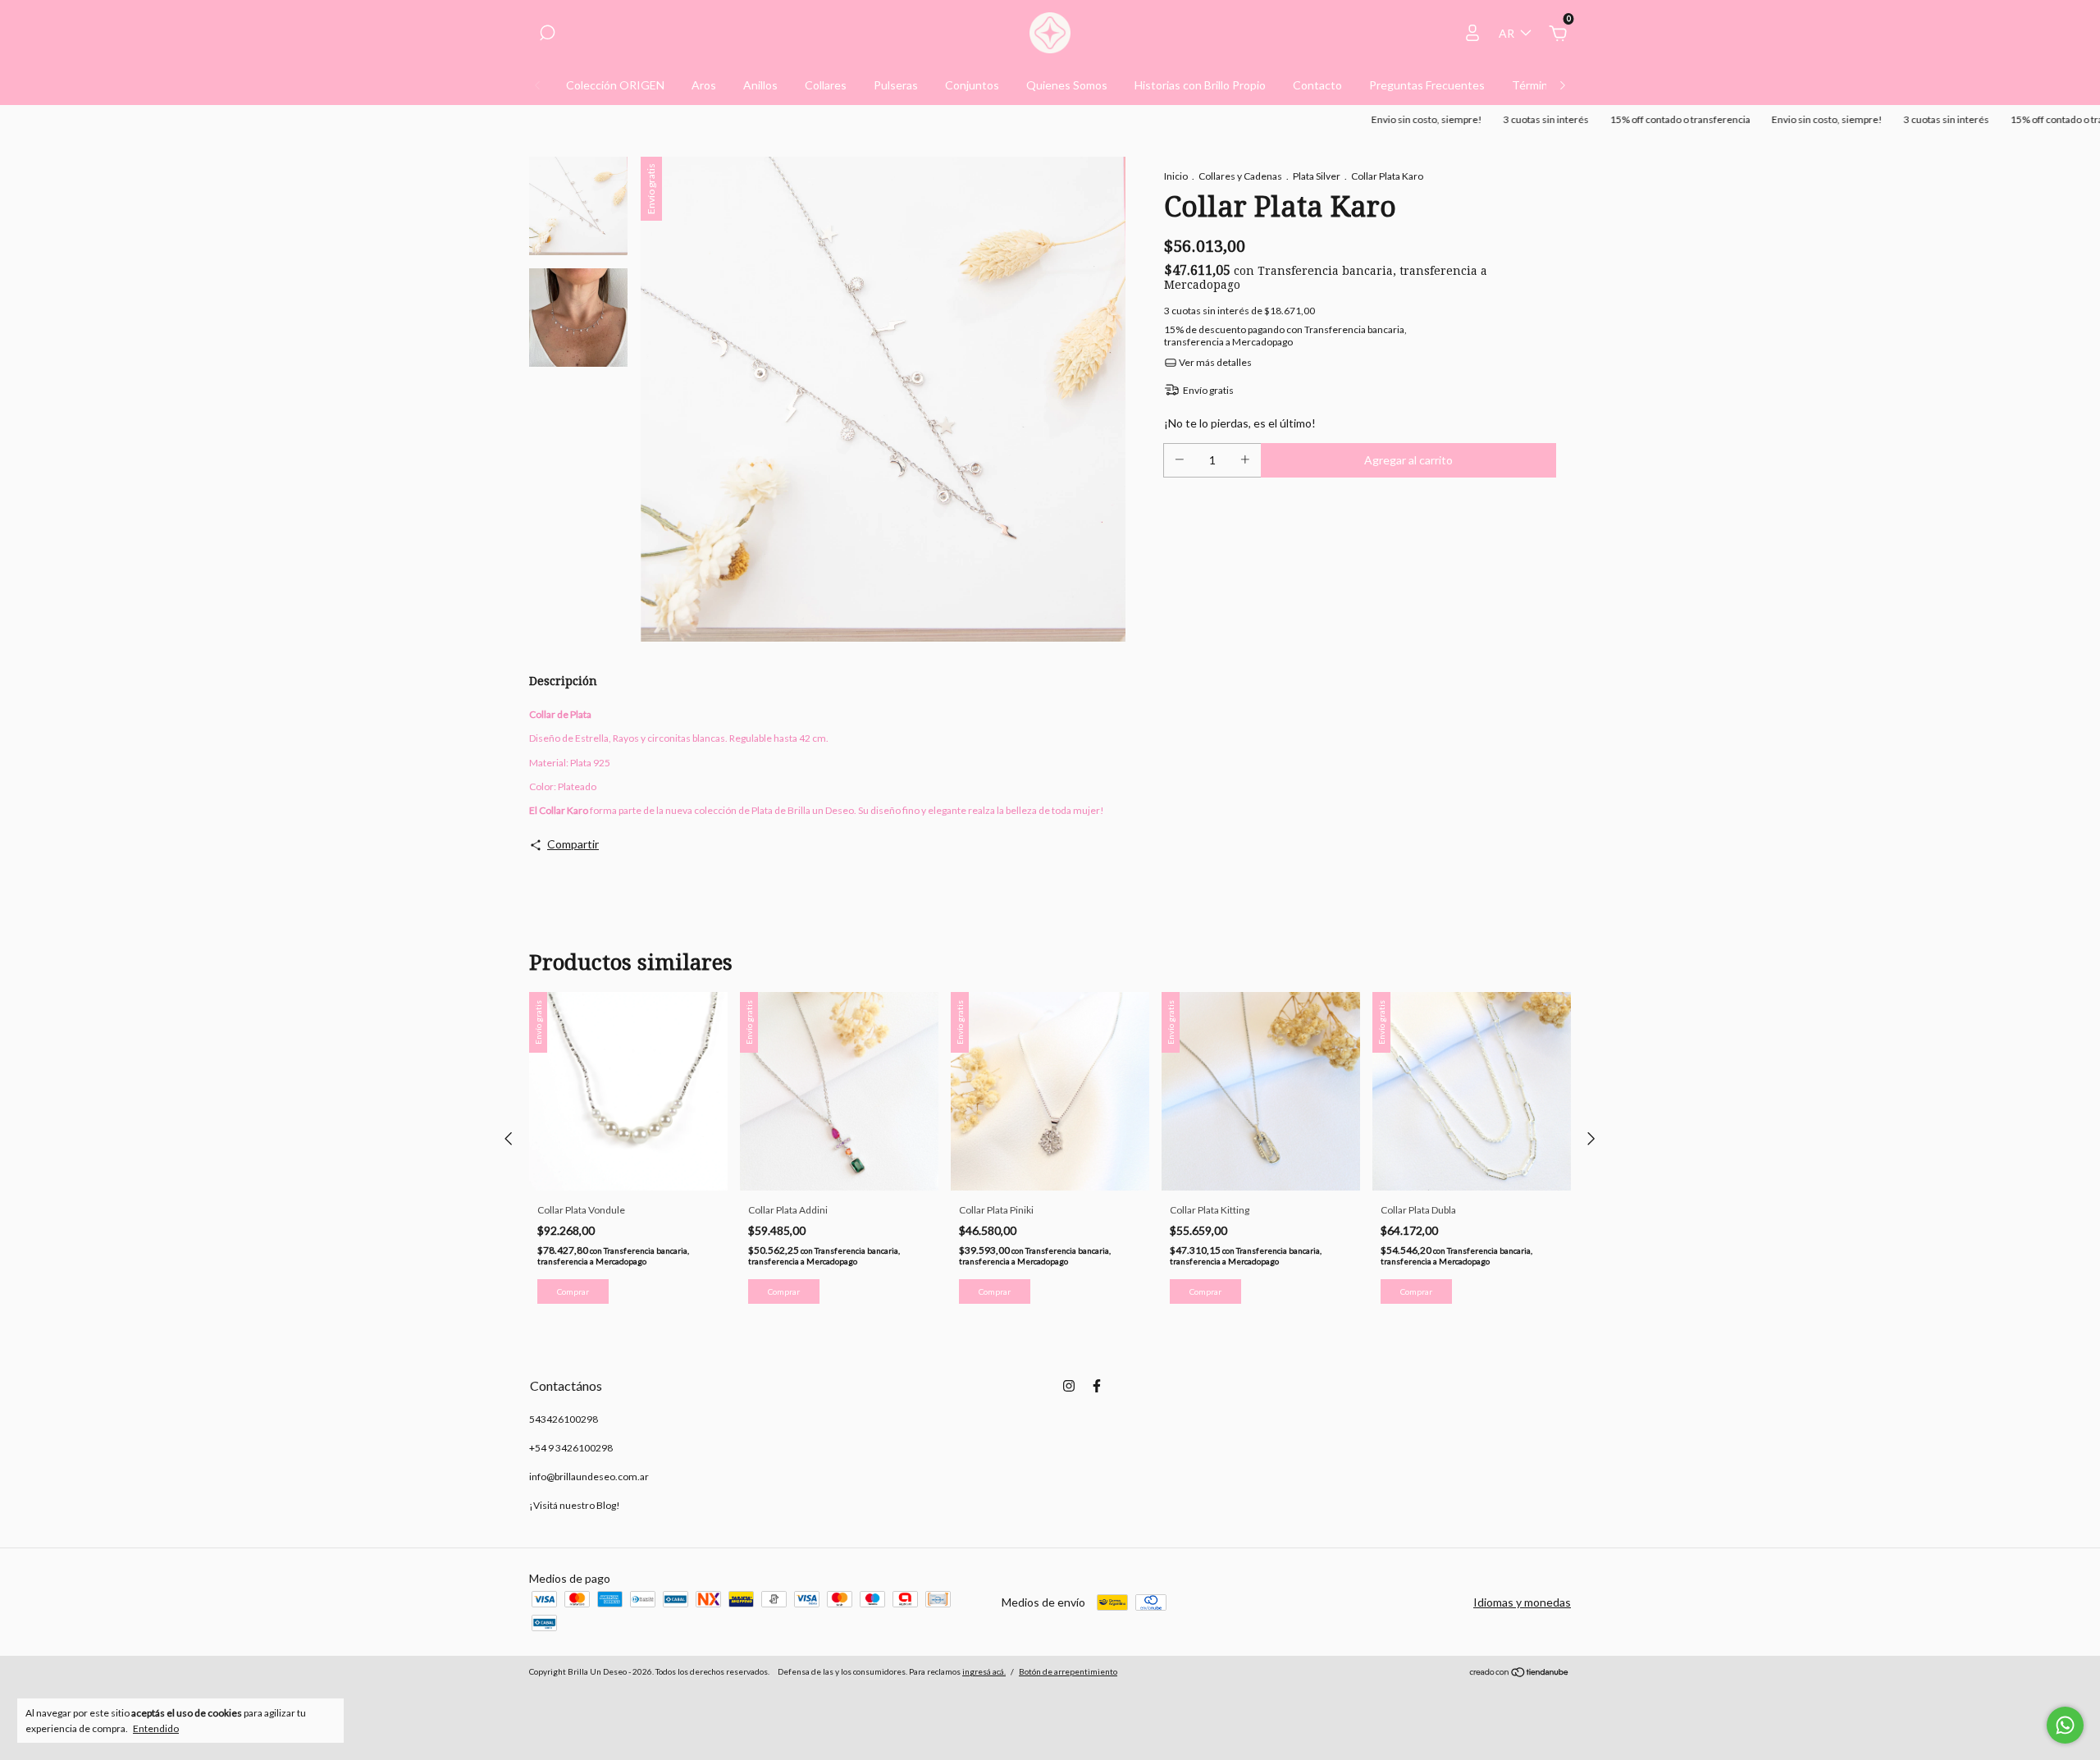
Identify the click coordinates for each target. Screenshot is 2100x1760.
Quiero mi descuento (1050, 348)
